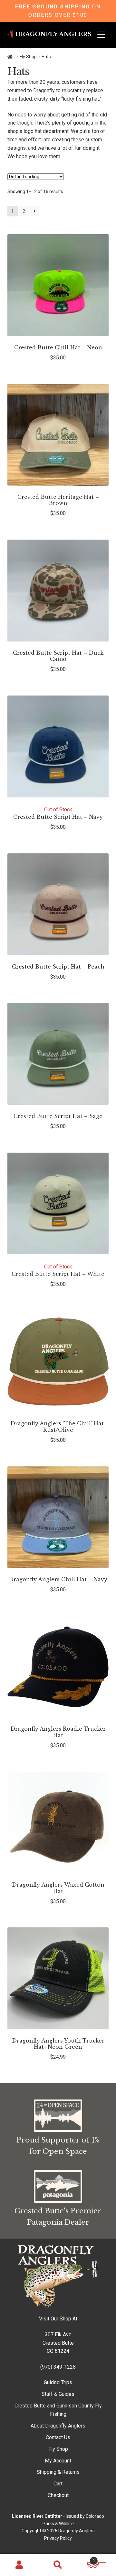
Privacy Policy (58, 2538)
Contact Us (58, 2437)
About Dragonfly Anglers (58, 2426)
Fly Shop (28, 57)
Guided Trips (58, 2382)
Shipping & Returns (58, 2472)
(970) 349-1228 (58, 2367)
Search (58, 2565)
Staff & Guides (58, 2394)
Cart (58, 2484)
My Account (58, 2461)
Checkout (58, 2495)
